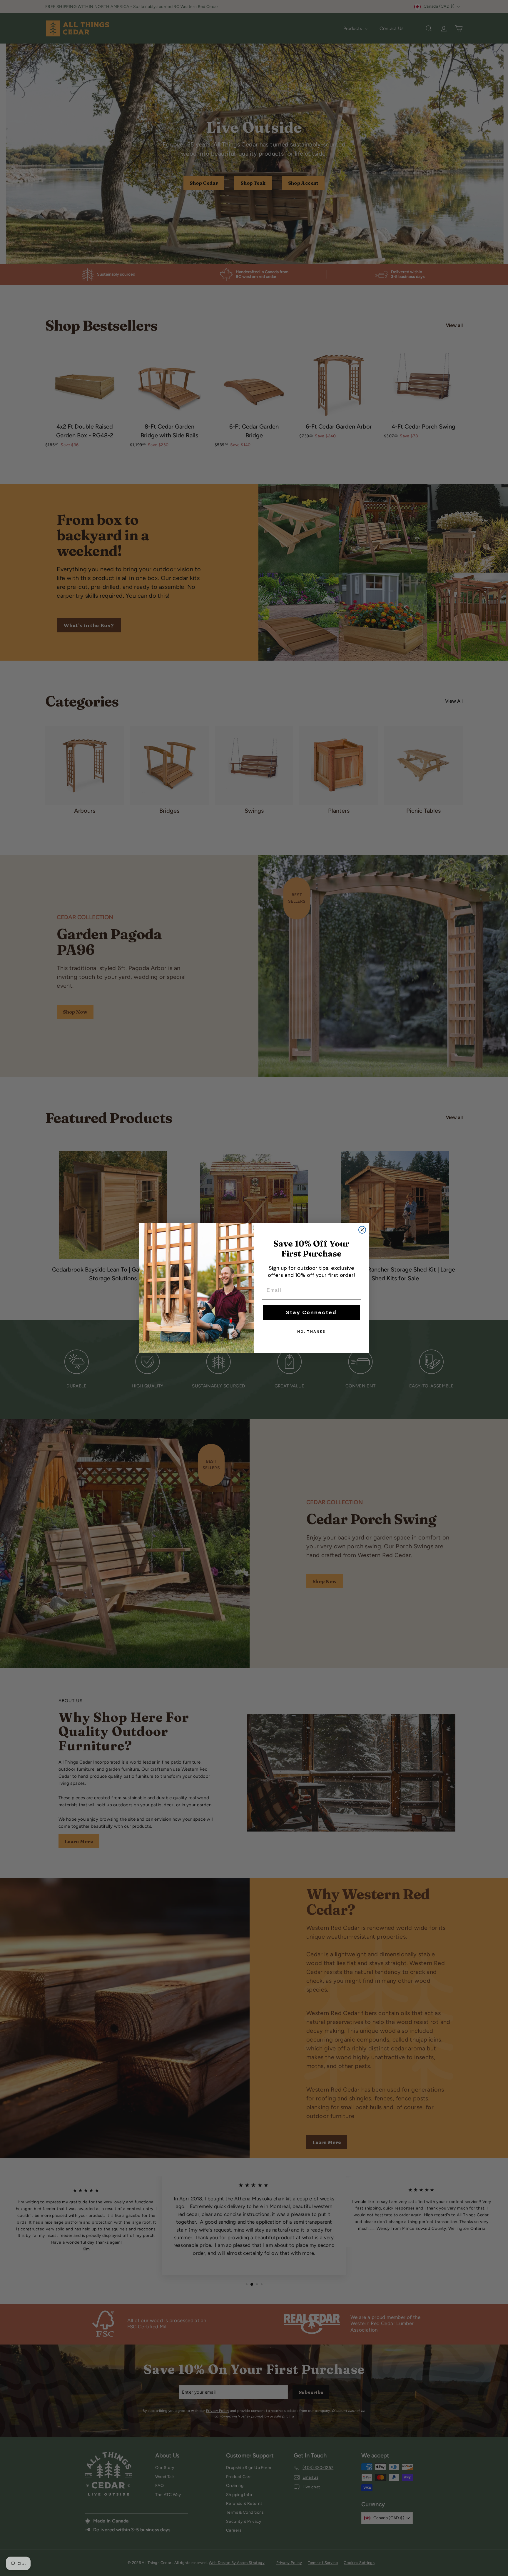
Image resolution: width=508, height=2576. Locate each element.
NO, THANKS (311, 1332)
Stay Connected (311, 1312)
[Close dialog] (362, 1230)
